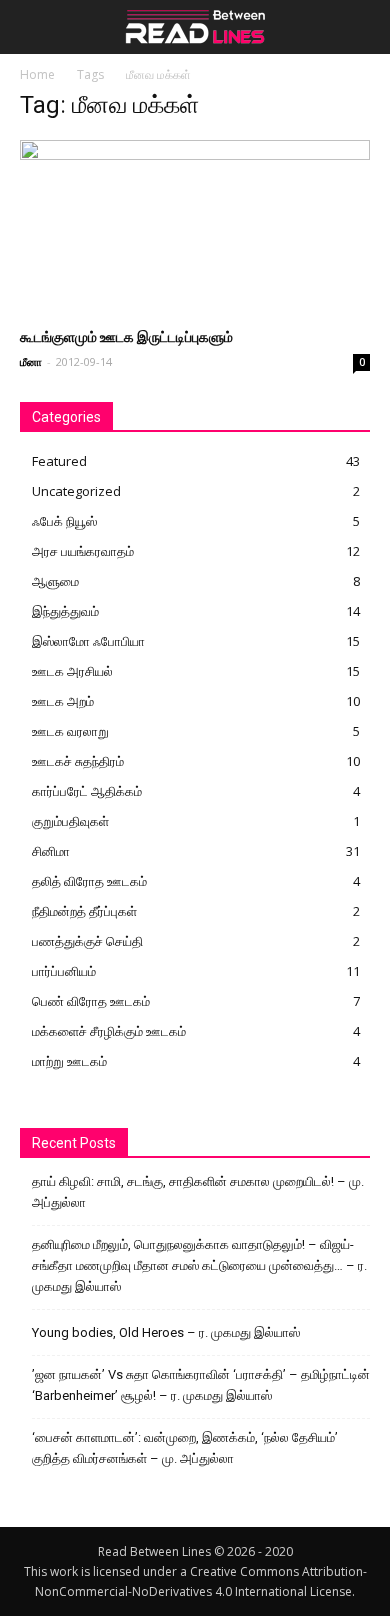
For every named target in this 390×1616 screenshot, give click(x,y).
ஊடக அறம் (63, 701)
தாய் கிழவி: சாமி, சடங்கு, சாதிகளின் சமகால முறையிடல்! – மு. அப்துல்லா (198, 1192)
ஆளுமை (55, 581)
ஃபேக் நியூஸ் (64, 521)
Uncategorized (76, 491)
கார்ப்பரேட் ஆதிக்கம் (87, 791)
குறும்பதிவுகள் (70, 821)
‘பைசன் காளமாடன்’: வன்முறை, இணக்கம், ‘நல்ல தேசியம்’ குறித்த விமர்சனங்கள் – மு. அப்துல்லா (185, 1448)
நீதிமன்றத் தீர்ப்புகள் (84, 911)
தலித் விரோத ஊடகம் (89, 881)
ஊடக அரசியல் (72, 671)
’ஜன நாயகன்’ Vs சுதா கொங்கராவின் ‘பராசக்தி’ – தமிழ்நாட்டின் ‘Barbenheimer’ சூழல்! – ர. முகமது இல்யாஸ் (201, 1385)
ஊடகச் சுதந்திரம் (78, 761)
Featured (59, 461)
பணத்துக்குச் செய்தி (87, 941)
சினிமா (51, 851)
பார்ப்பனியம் (64, 971)
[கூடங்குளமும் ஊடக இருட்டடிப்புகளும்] (195, 226)
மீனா (31, 361)
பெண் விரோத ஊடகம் (91, 1001)
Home (37, 74)
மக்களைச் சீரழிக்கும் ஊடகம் (109, 1031)
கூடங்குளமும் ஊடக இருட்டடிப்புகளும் (126, 337)
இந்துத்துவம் (65, 611)
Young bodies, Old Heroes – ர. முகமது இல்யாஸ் (166, 1332)
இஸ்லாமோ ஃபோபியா (88, 641)
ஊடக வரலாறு (70, 731)
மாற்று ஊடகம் (69, 1061)
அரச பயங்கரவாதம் (83, 551)
